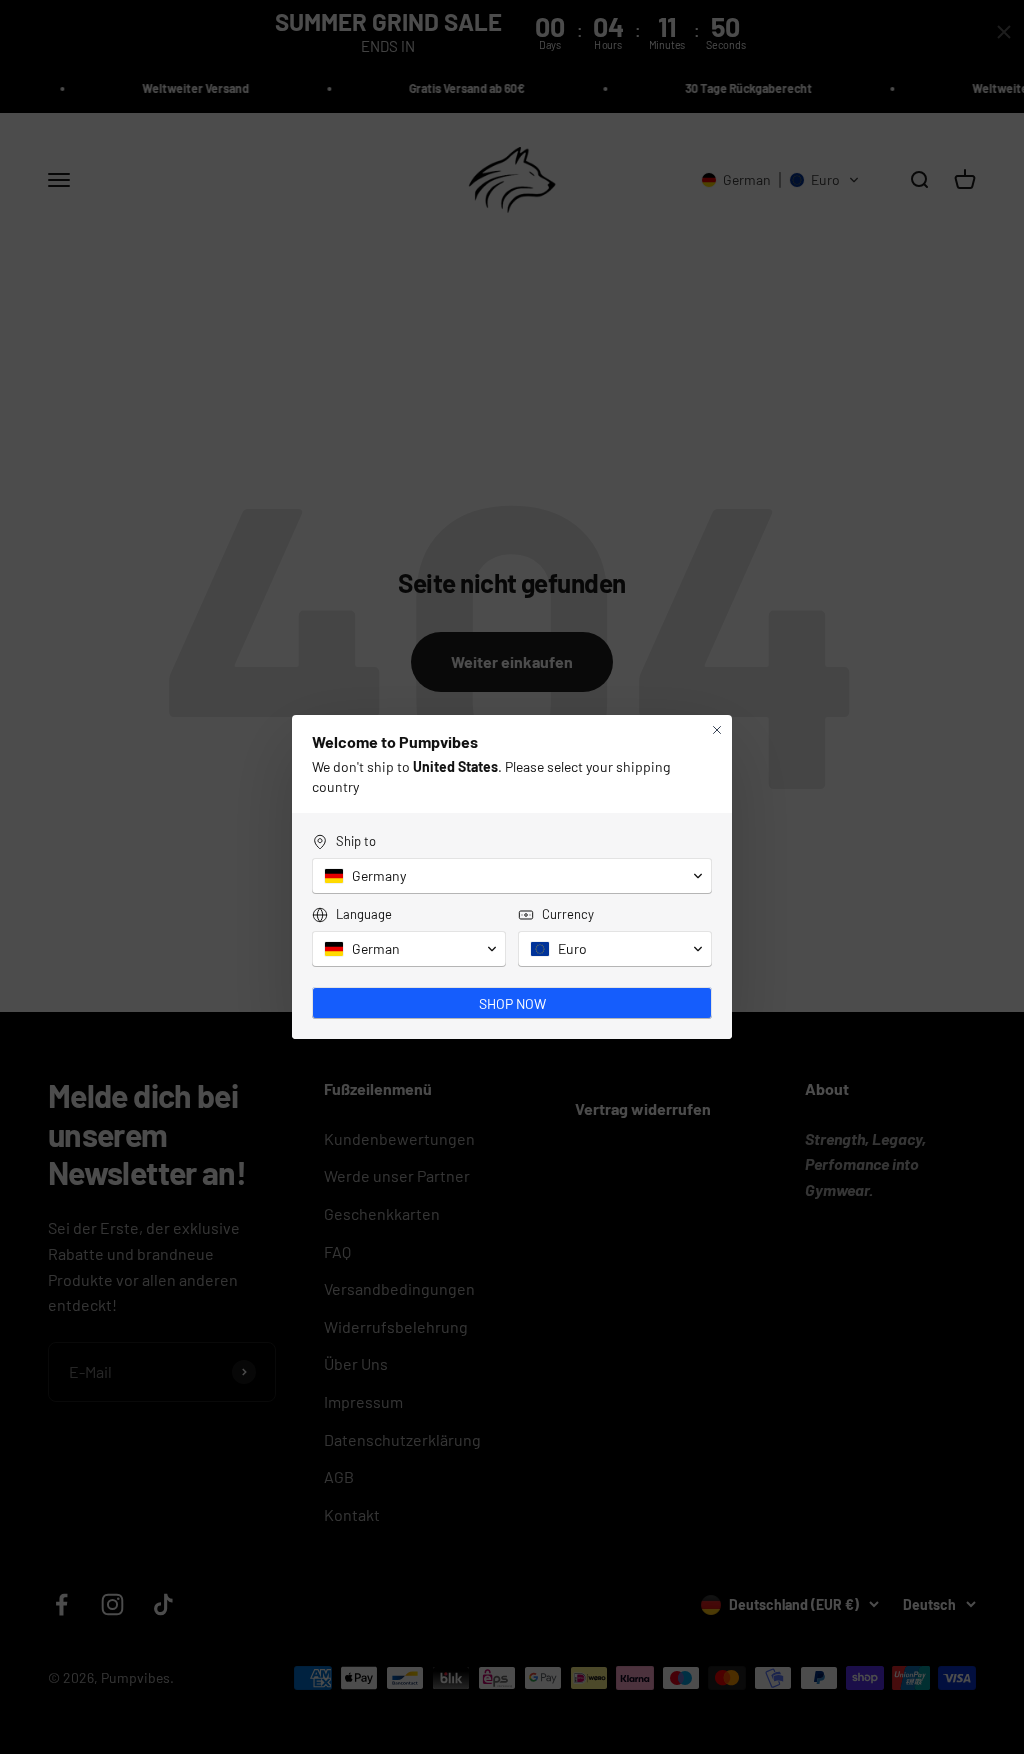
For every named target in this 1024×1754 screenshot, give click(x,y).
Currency (568, 914)
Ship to (356, 841)
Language (364, 914)
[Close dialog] (717, 730)
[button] (512, 876)
